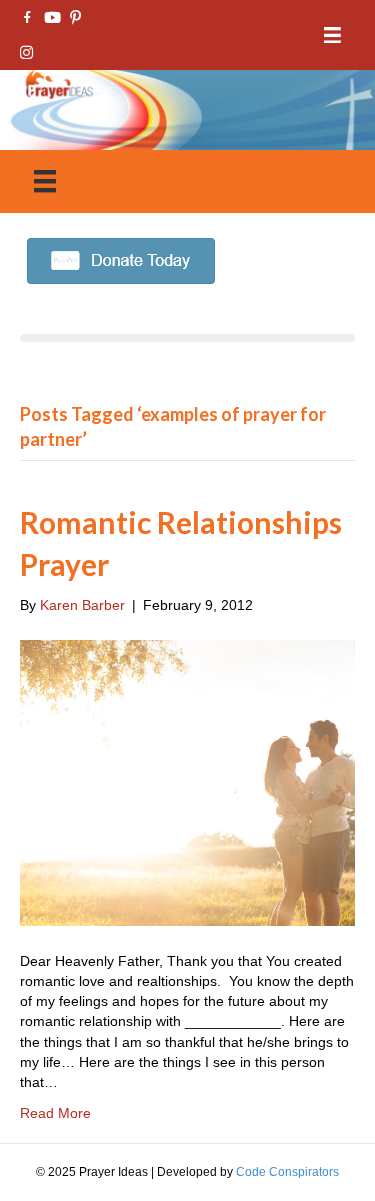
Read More (55, 1113)
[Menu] (332, 35)
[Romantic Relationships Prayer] (187, 782)
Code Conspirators (287, 1172)
